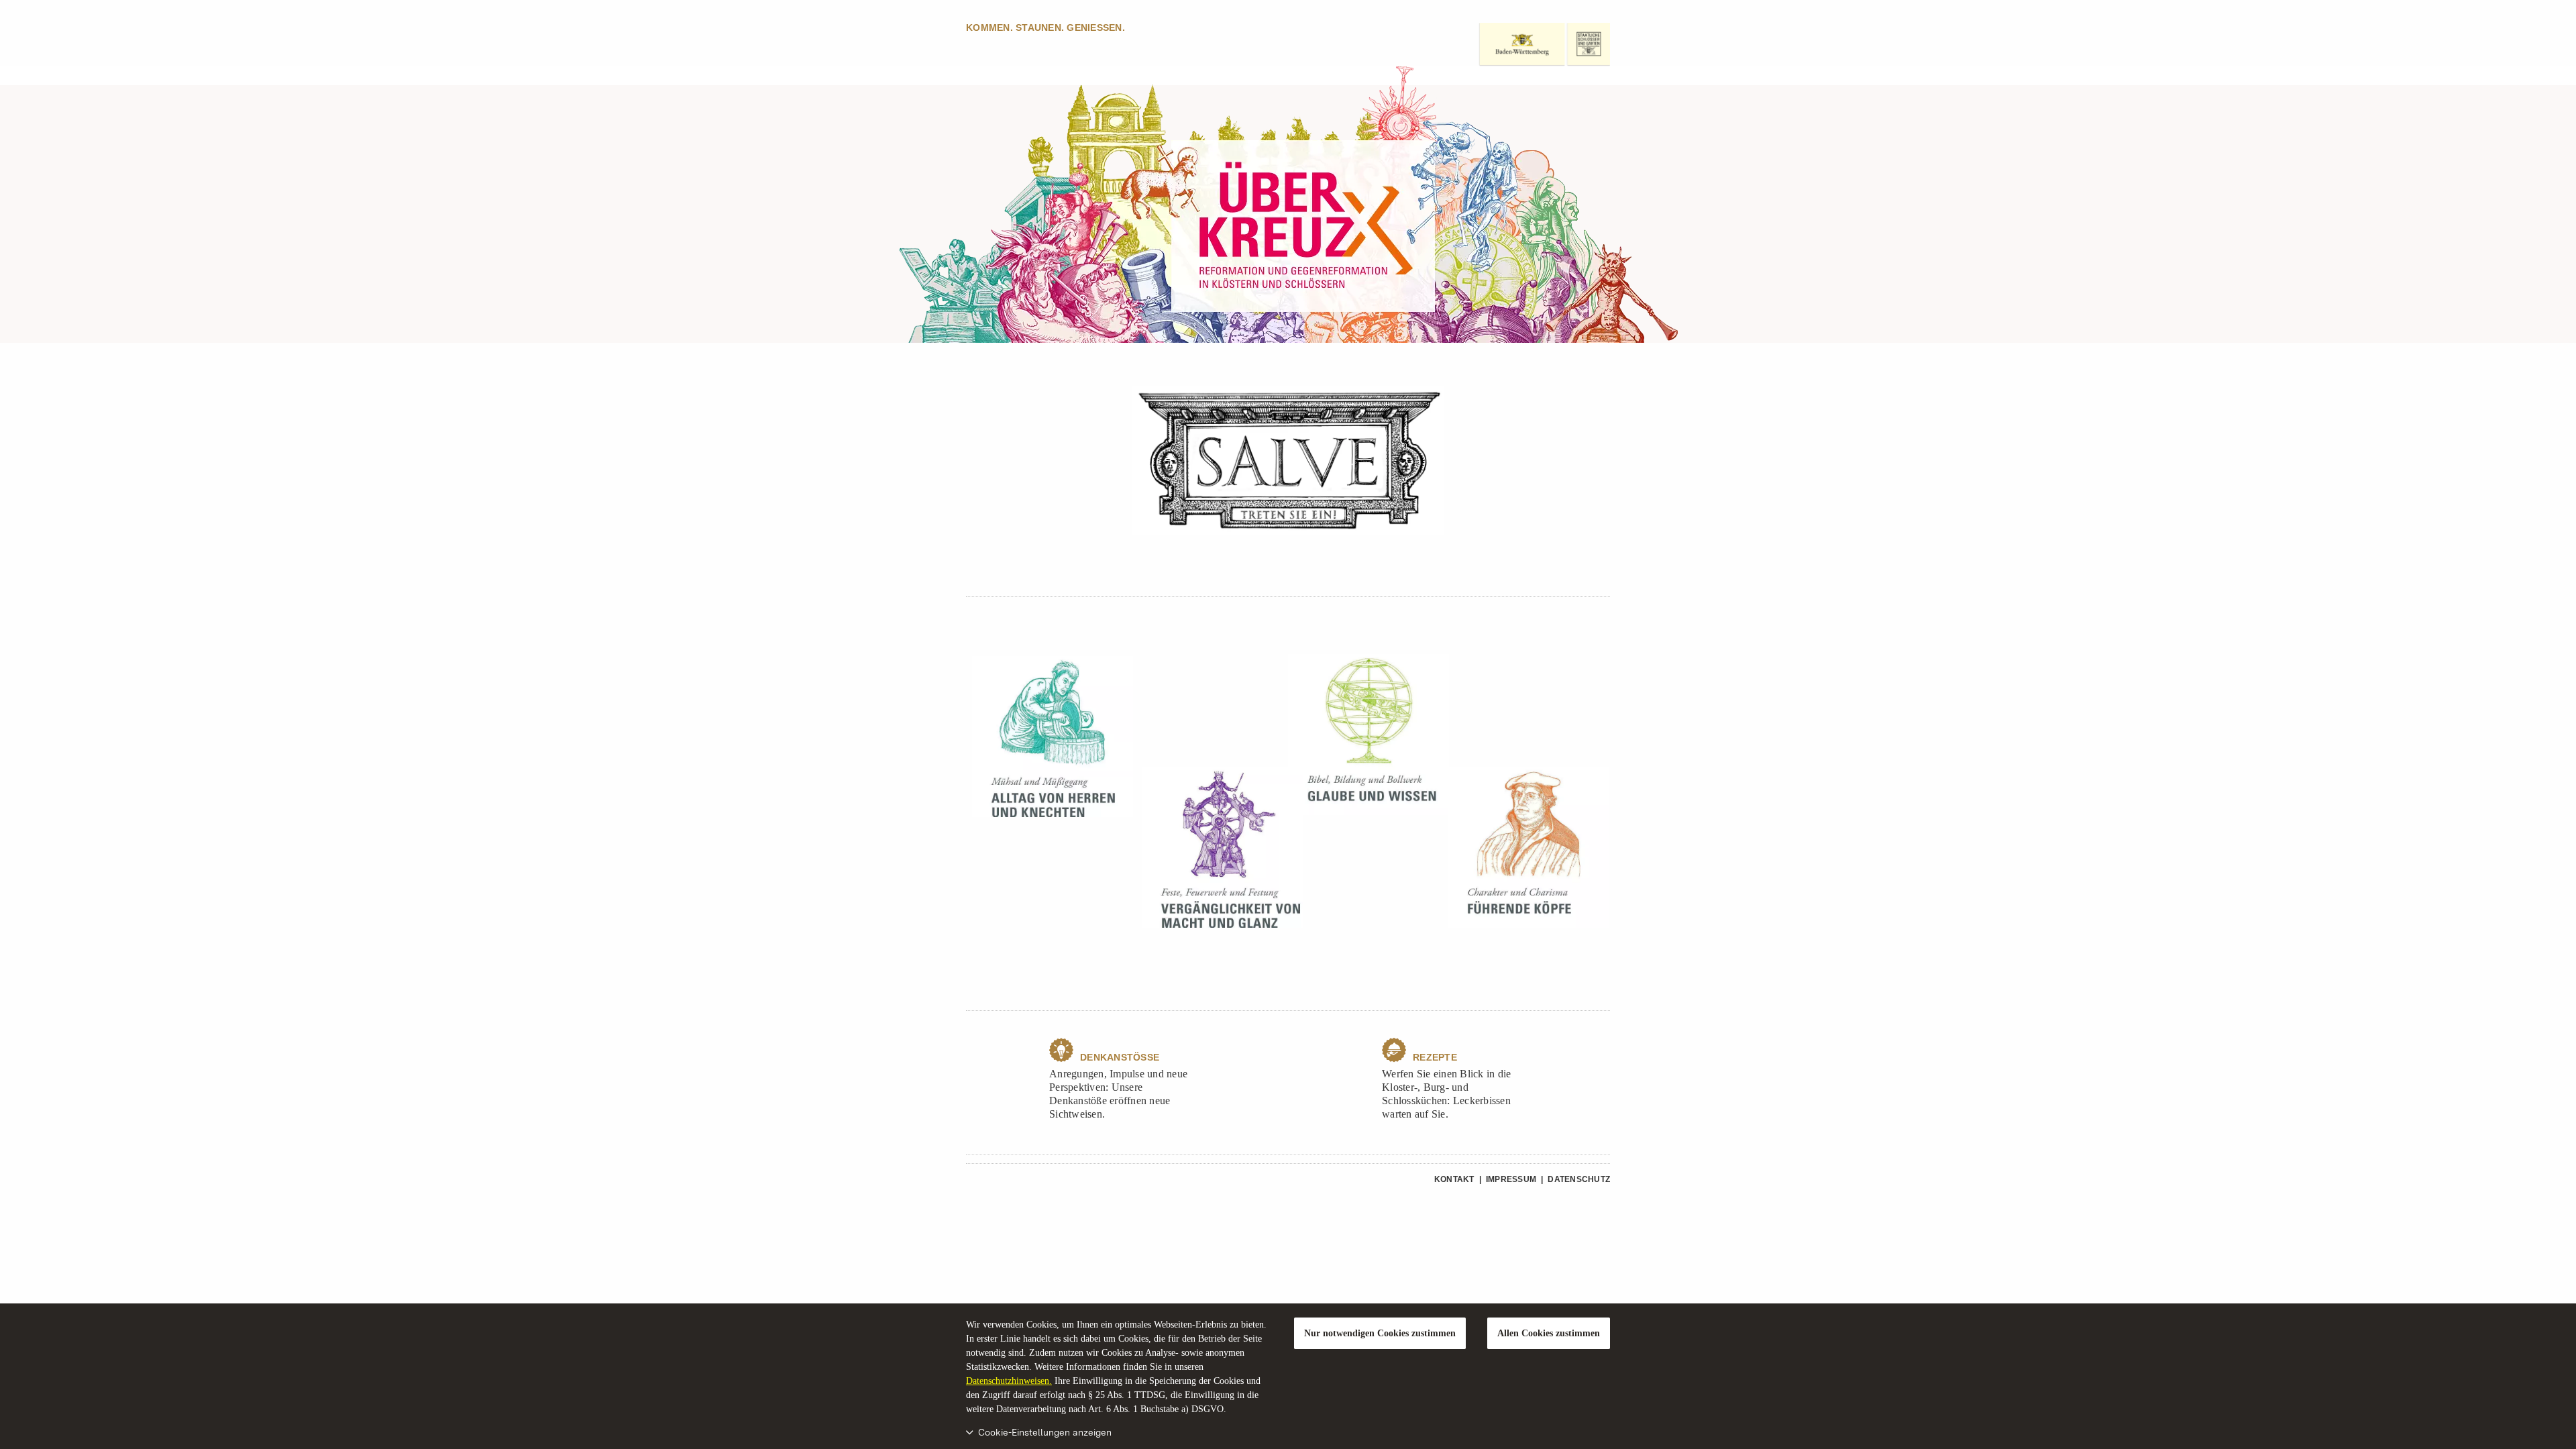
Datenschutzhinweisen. (1009, 1381)
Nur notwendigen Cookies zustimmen (1380, 1333)
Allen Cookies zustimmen (1549, 1333)
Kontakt (1454, 1179)
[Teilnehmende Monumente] (1288, 461)
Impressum (1511, 1179)
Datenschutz (1579, 1179)
